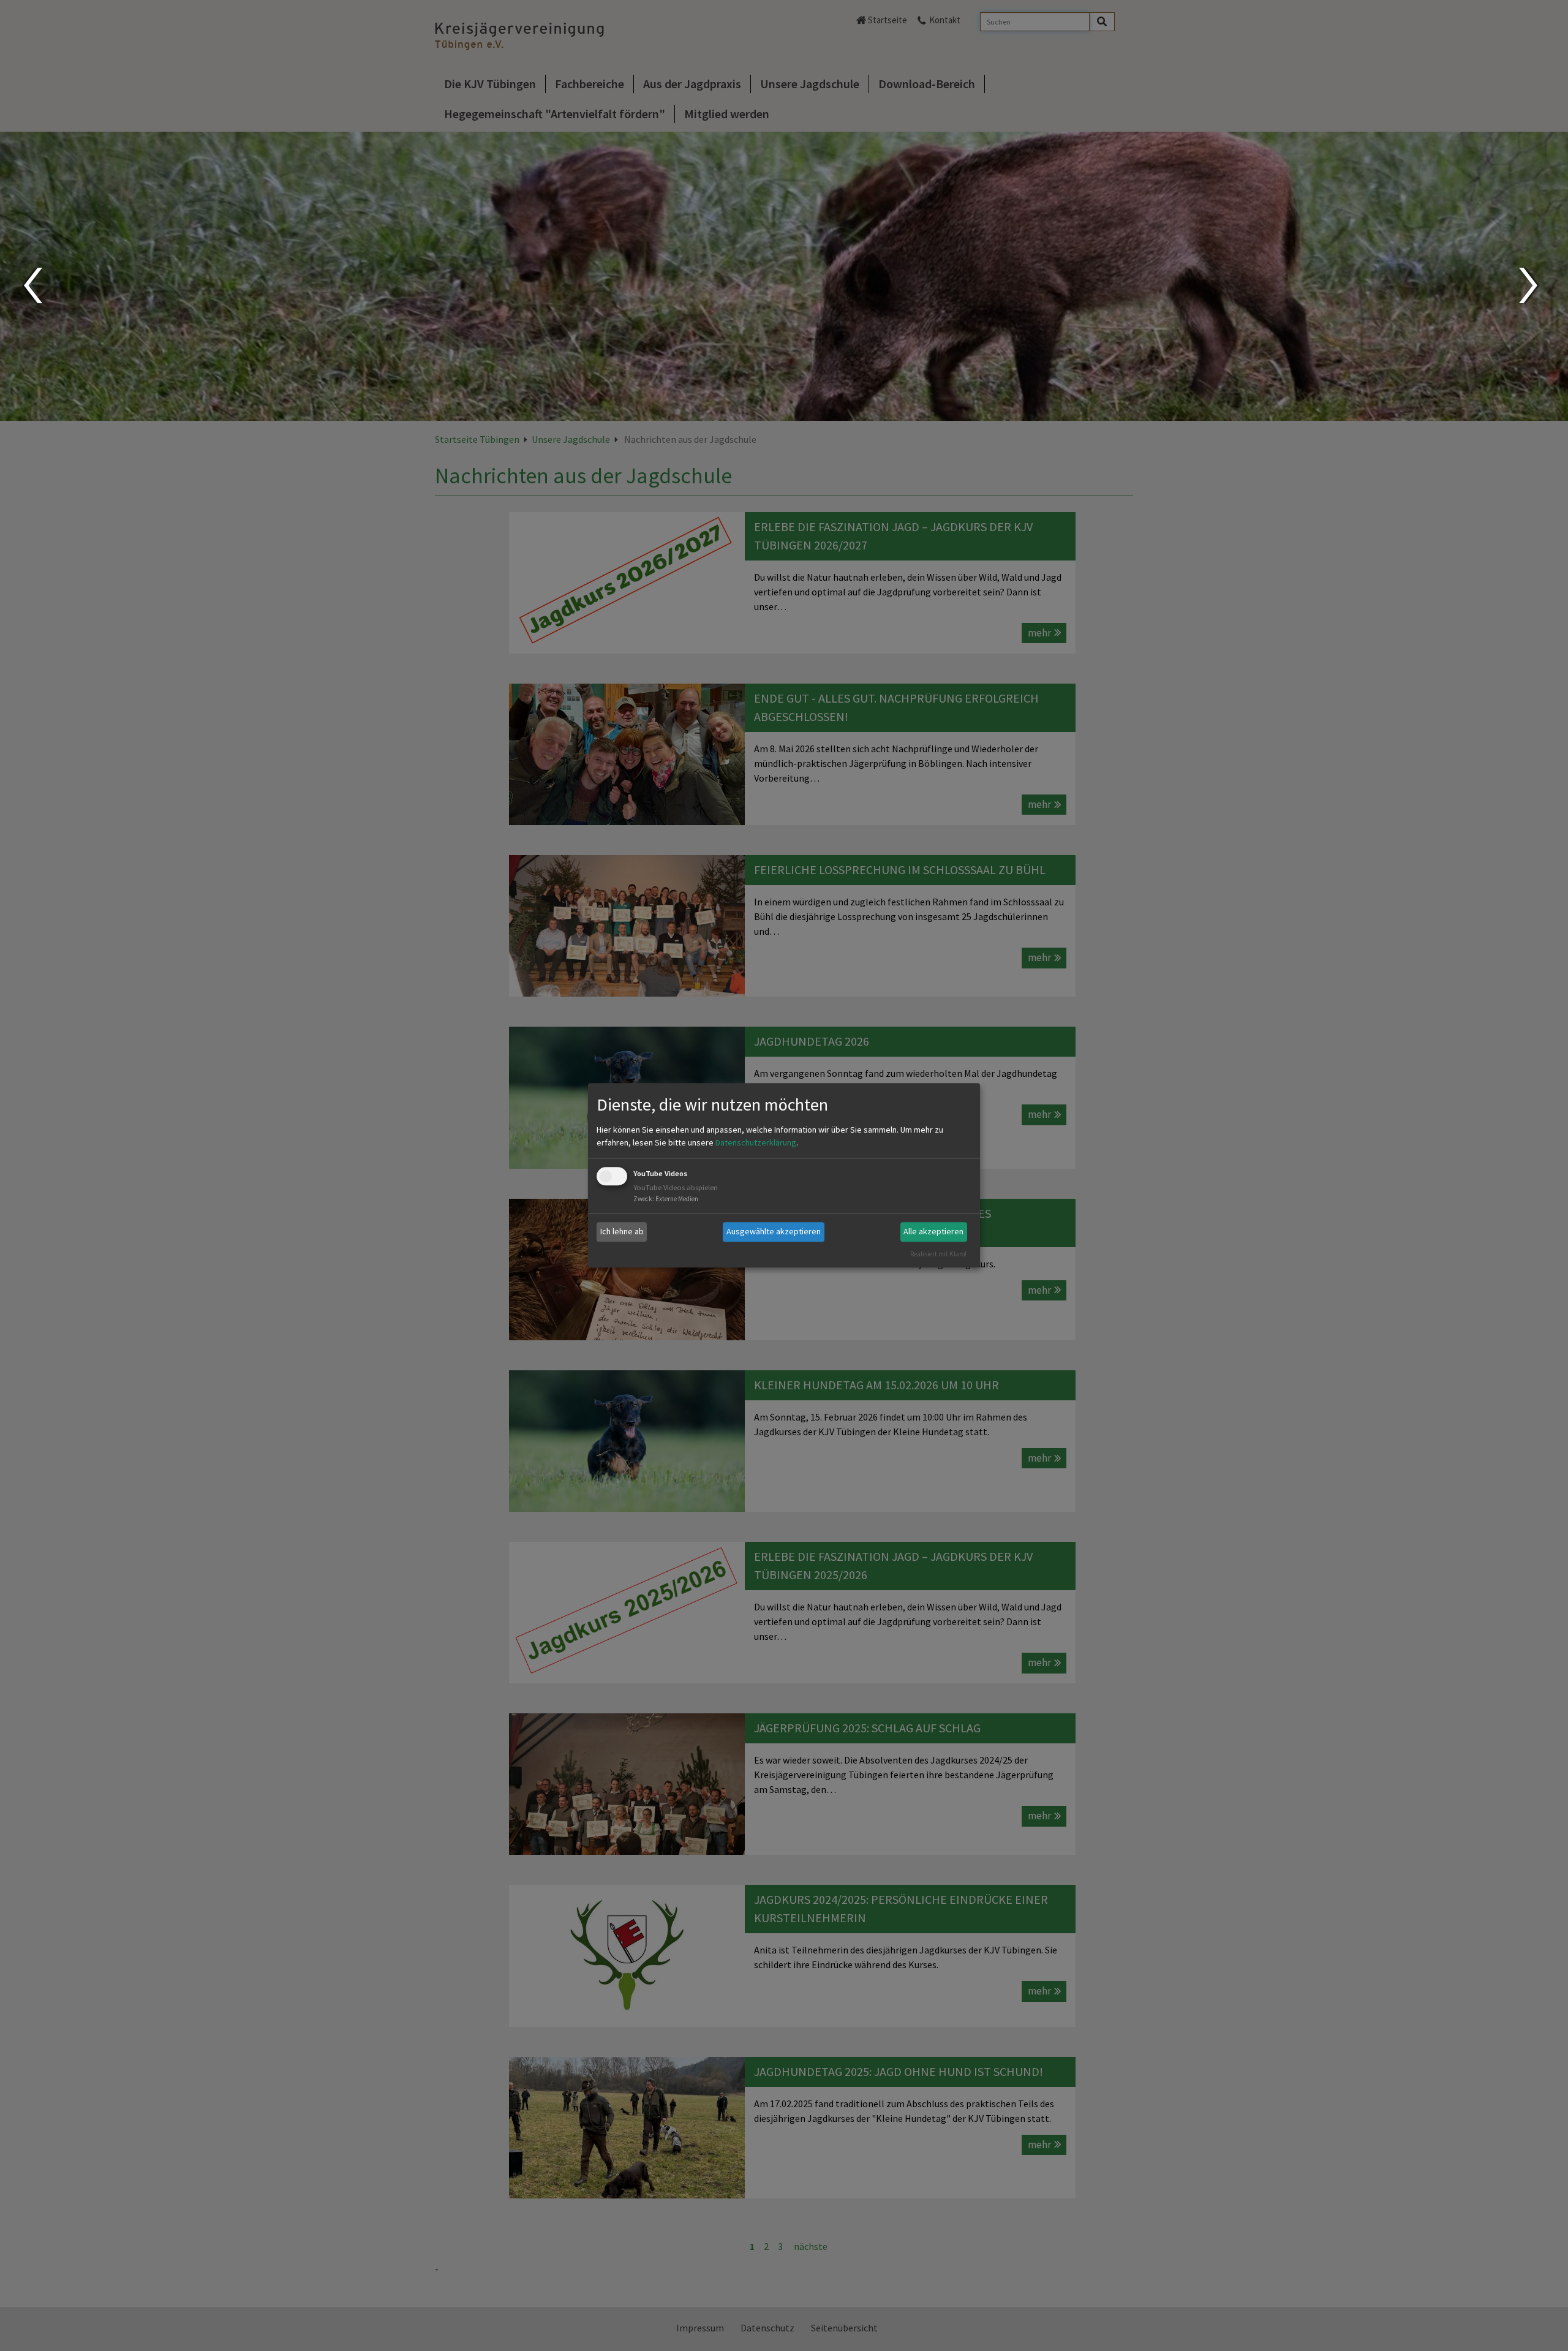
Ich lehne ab (622, 1231)
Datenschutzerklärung (756, 1142)
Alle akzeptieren (933, 1231)
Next (1530, 285)
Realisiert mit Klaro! (938, 1254)
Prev (32, 285)
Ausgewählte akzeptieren (774, 1231)
